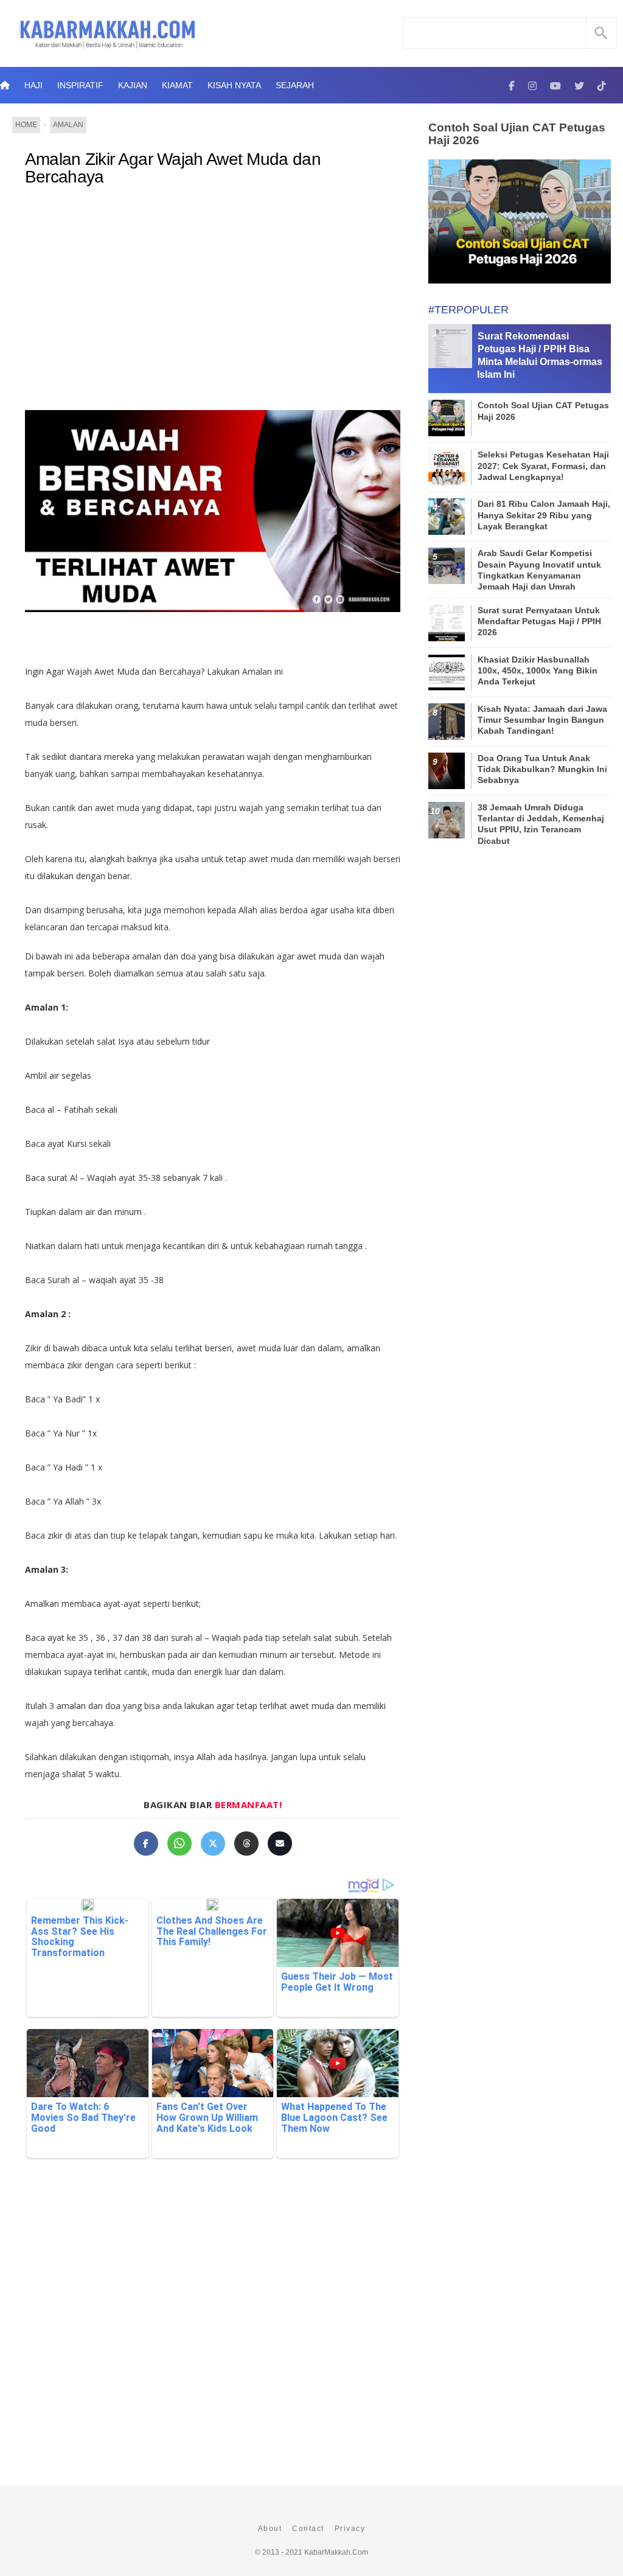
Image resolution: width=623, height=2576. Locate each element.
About (270, 2529)
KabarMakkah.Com (336, 2552)
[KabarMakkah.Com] (512, 85)
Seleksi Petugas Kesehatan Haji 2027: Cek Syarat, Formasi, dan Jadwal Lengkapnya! (543, 465)
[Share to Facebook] (146, 1843)
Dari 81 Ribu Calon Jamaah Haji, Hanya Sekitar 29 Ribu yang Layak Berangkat (544, 515)
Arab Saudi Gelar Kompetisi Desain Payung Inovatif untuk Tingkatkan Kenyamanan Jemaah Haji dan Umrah (539, 570)
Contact (308, 2529)
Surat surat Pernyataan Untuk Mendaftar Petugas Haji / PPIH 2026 (539, 621)
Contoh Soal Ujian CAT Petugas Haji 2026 (517, 134)
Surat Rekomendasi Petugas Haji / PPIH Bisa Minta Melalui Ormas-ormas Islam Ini (540, 355)
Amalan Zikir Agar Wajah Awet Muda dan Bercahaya (173, 168)
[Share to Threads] (246, 1843)
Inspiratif (80, 85)
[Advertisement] (213, 296)
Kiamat (177, 85)
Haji (33, 85)
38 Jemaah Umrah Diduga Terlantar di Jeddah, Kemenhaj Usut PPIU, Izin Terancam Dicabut (541, 824)
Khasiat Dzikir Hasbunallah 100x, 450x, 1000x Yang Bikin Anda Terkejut (538, 670)
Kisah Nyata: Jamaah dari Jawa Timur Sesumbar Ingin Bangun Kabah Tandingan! (542, 720)
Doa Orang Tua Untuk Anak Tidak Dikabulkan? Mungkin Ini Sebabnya (542, 769)
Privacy (350, 2529)
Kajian (133, 85)
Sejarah (295, 85)
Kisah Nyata (234, 85)
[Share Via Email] (280, 1843)
